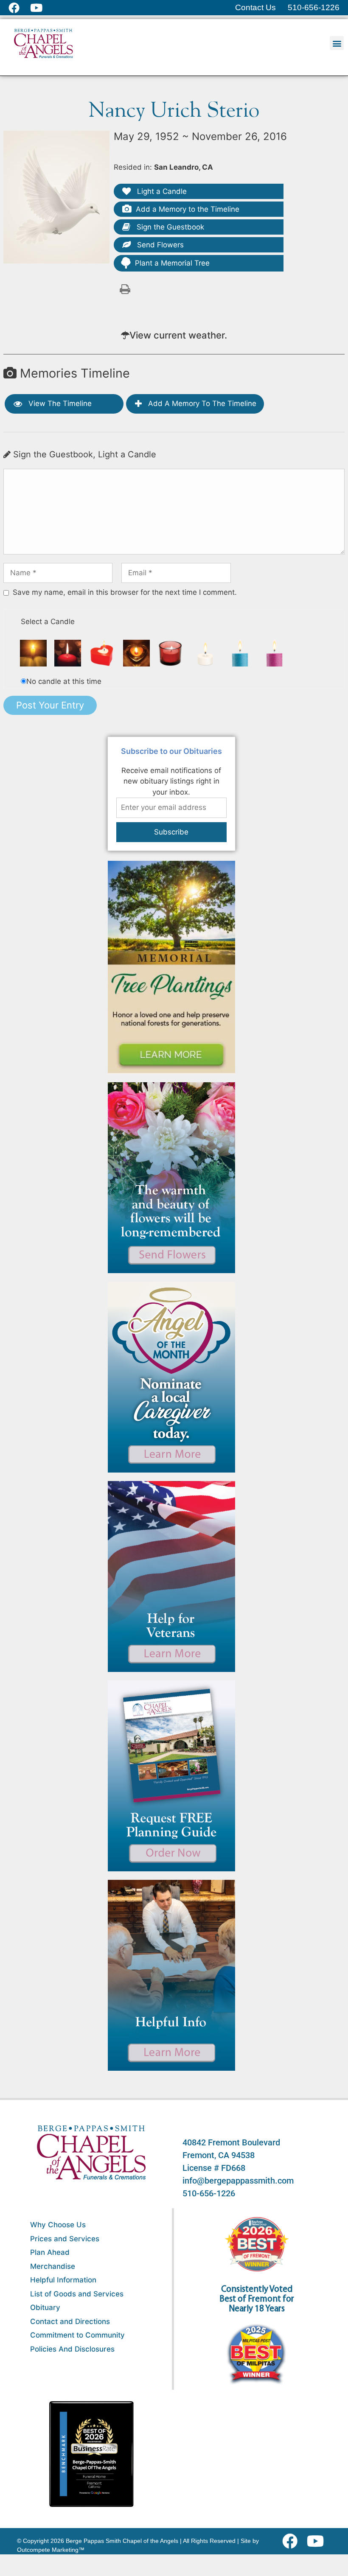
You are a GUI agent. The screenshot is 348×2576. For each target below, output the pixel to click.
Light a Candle (161, 191)
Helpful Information (63, 2280)
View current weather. (178, 335)
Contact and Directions (70, 2321)
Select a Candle (48, 622)
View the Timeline (59, 403)
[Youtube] (319, 2541)
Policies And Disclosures (72, 2349)
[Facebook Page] (19, 8)
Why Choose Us (58, 2225)
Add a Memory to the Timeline (188, 209)
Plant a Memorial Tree (172, 263)
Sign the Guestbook (169, 227)
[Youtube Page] (41, 8)
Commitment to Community (77, 2335)
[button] (337, 43)
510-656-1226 (209, 2193)
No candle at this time (64, 681)
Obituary (45, 2307)
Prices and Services (65, 2239)
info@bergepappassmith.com (238, 2181)
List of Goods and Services (77, 2294)
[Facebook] (292, 2541)
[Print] (125, 288)
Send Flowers (159, 245)
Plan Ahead (50, 2252)
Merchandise (53, 2266)
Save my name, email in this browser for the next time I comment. (125, 592)
